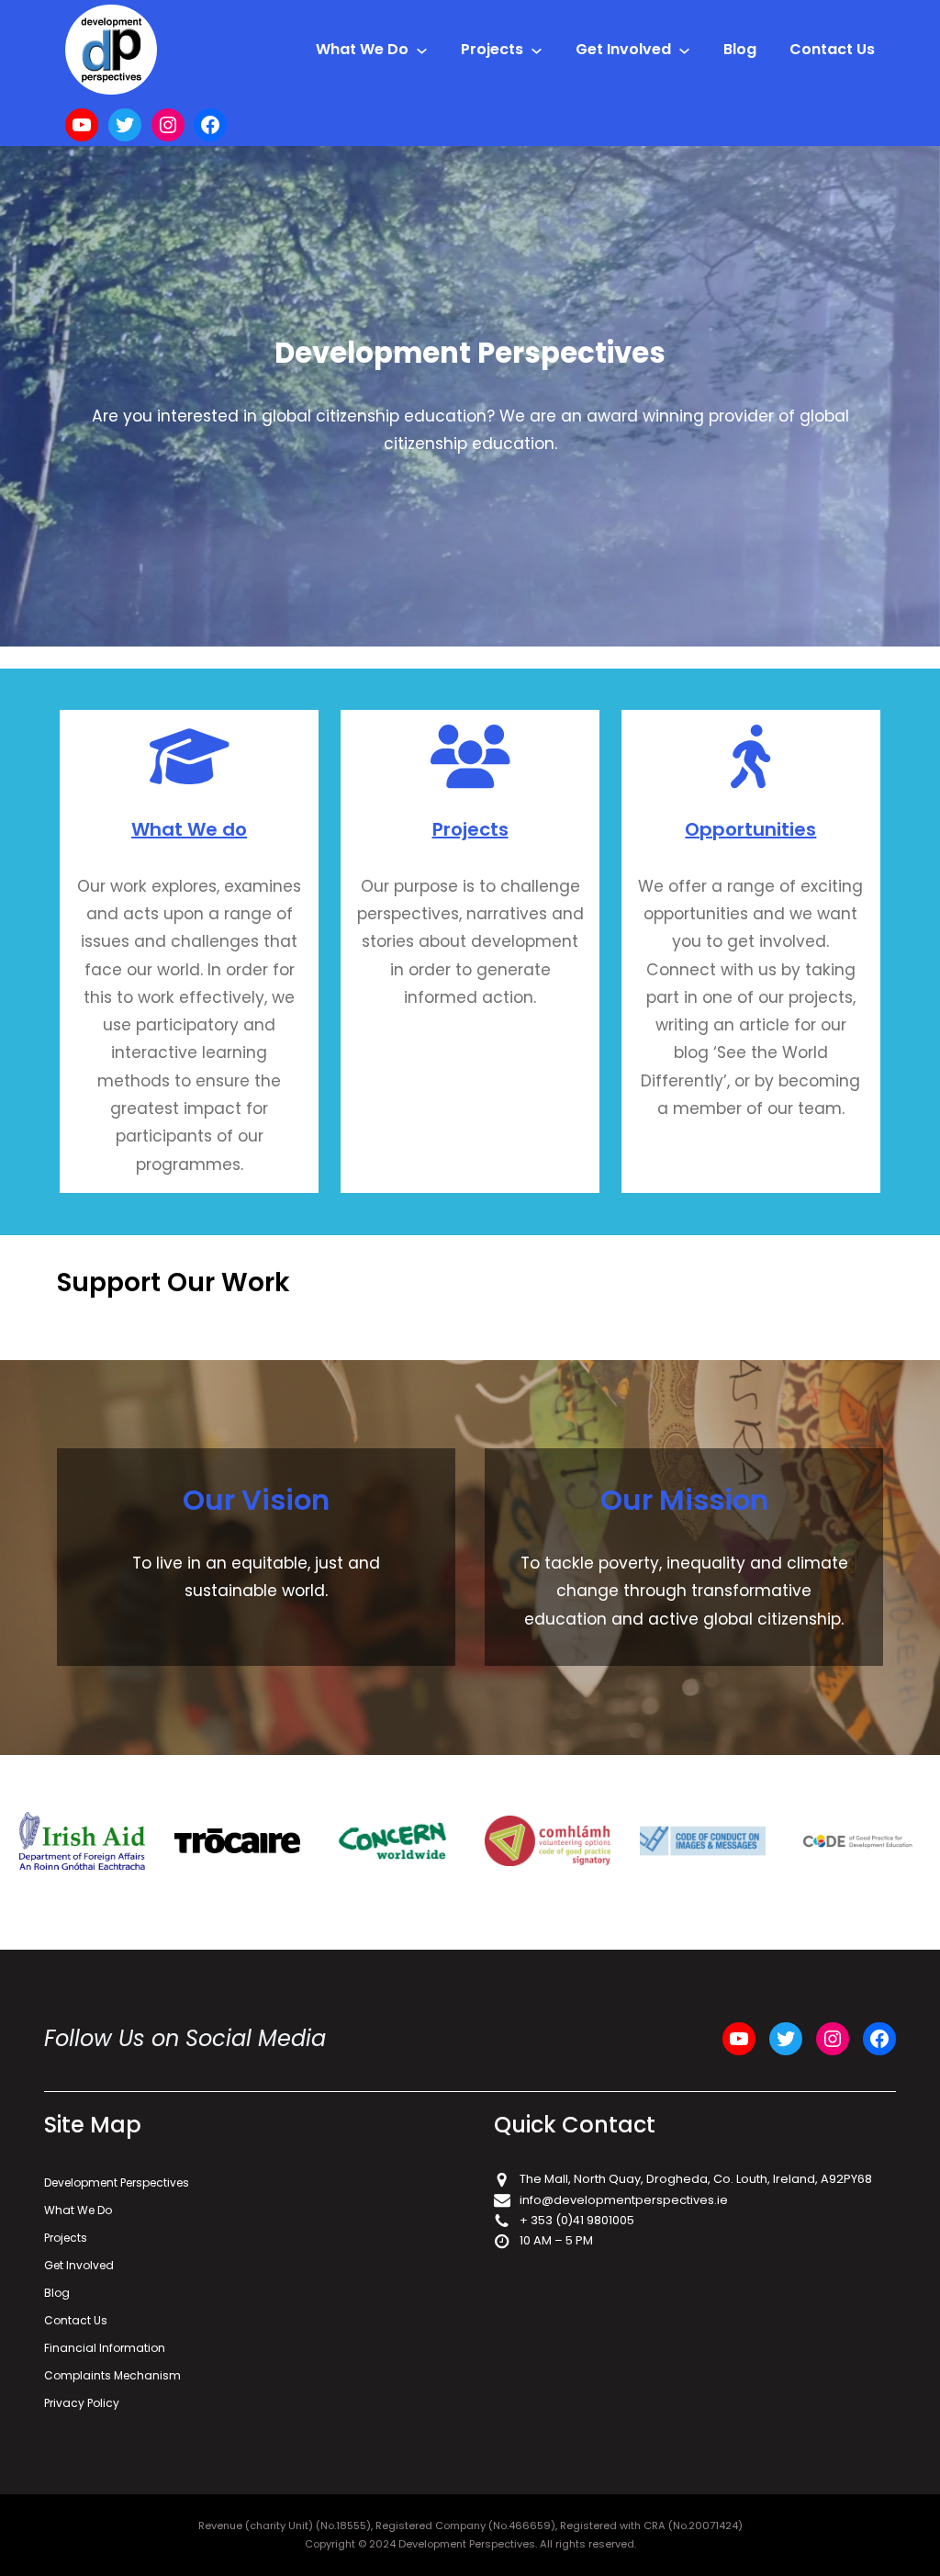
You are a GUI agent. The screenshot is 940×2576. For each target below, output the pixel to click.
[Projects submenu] (537, 50)
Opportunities (750, 829)
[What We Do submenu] (422, 50)
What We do (189, 829)
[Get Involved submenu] (684, 50)
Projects (470, 829)
